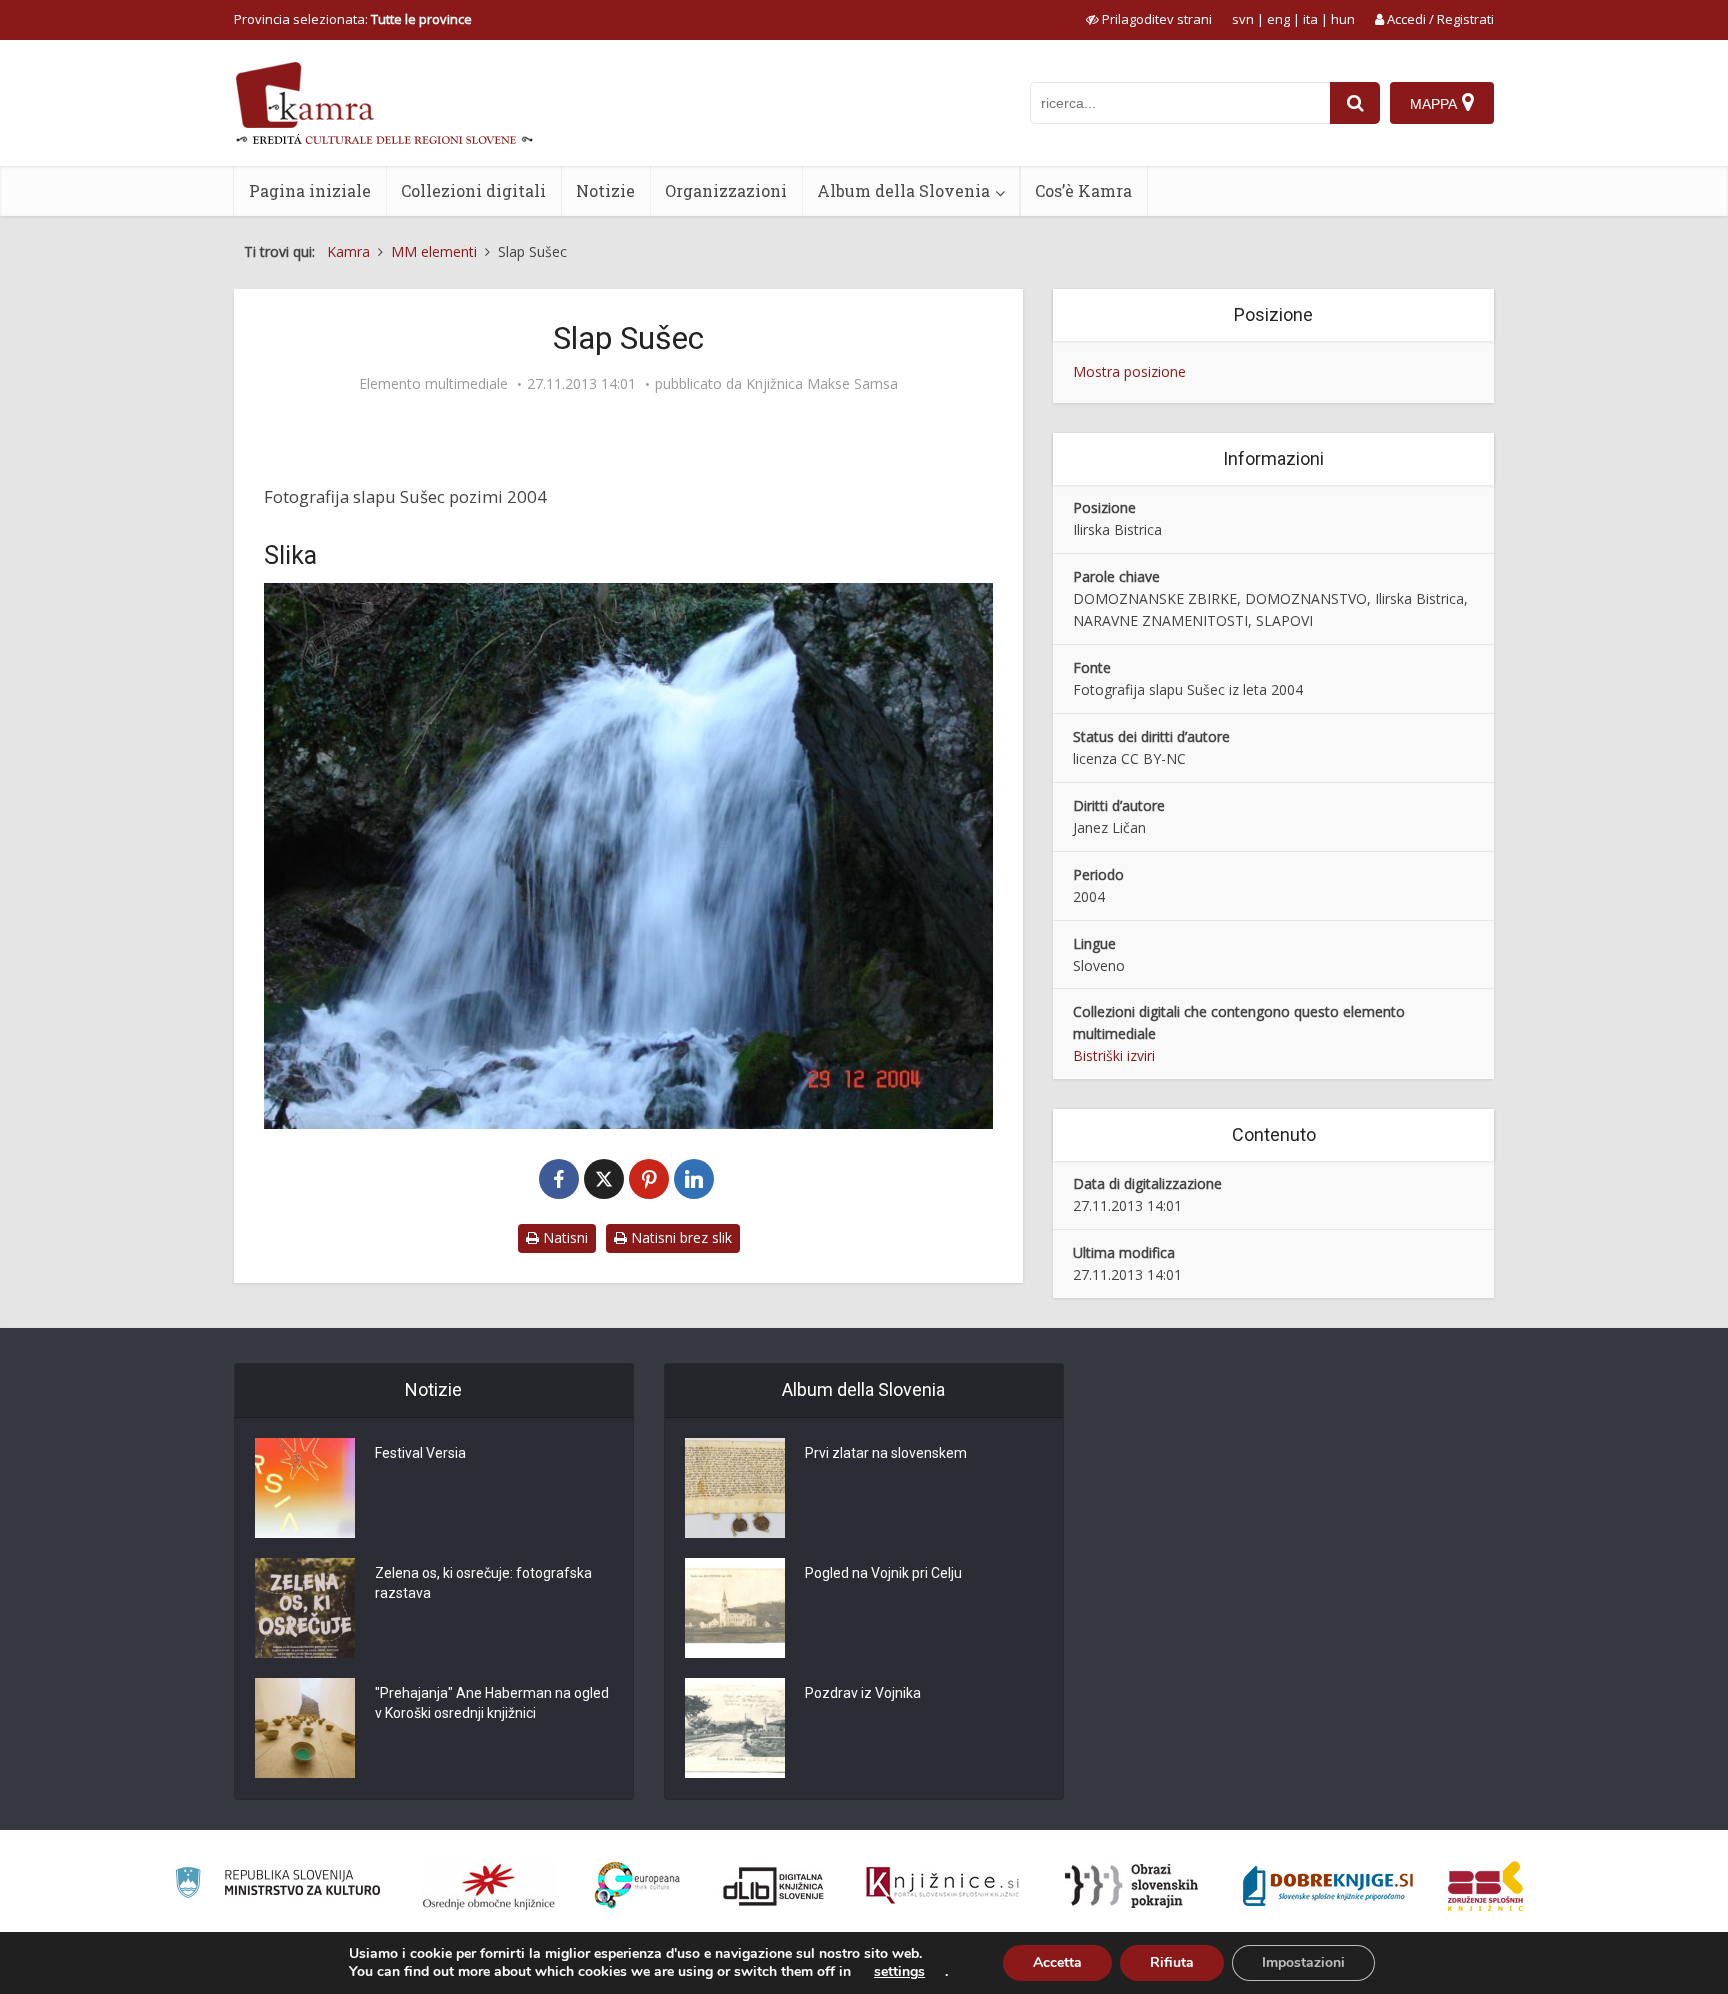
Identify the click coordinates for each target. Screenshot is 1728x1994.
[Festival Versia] (305, 1488)
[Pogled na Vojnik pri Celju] (735, 1608)
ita (1310, 19)
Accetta (1057, 1962)
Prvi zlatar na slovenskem (886, 1453)
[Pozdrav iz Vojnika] (735, 1728)
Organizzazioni (726, 190)
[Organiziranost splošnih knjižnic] (489, 1886)
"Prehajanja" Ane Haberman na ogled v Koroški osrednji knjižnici (492, 1703)
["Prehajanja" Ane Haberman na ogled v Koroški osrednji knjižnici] (305, 1728)
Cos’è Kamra (1083, 190)
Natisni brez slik (679, 1237)
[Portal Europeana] (637, 1885)
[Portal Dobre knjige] (1328, 1886)
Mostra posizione (1129, 371)
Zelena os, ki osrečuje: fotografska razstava (483, 1583)
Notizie (605, 190)
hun (1343, 19)
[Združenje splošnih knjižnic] (1485, 1886)
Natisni (563, 1237)
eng (1278, 19)
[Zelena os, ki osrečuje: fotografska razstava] (305, 1608)
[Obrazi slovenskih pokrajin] (1131, 1886)
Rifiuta (1172, 1962)
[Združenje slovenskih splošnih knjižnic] (942, 1886)
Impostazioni (1303, 1962)
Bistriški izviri (1114, 1055)
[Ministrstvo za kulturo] (277, 1885)
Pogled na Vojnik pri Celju (883, 1573)
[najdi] (1355, 103)
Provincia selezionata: (353, 19)
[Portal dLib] (774, 1886)
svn (1243, 19)
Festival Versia (420, 1453)
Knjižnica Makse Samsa (822, 384)
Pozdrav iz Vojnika (863, 1693)
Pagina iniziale (310, 190)
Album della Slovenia (903, 190)
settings (899, 1972)
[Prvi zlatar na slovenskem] (735, 1488)
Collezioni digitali (473, 190)
